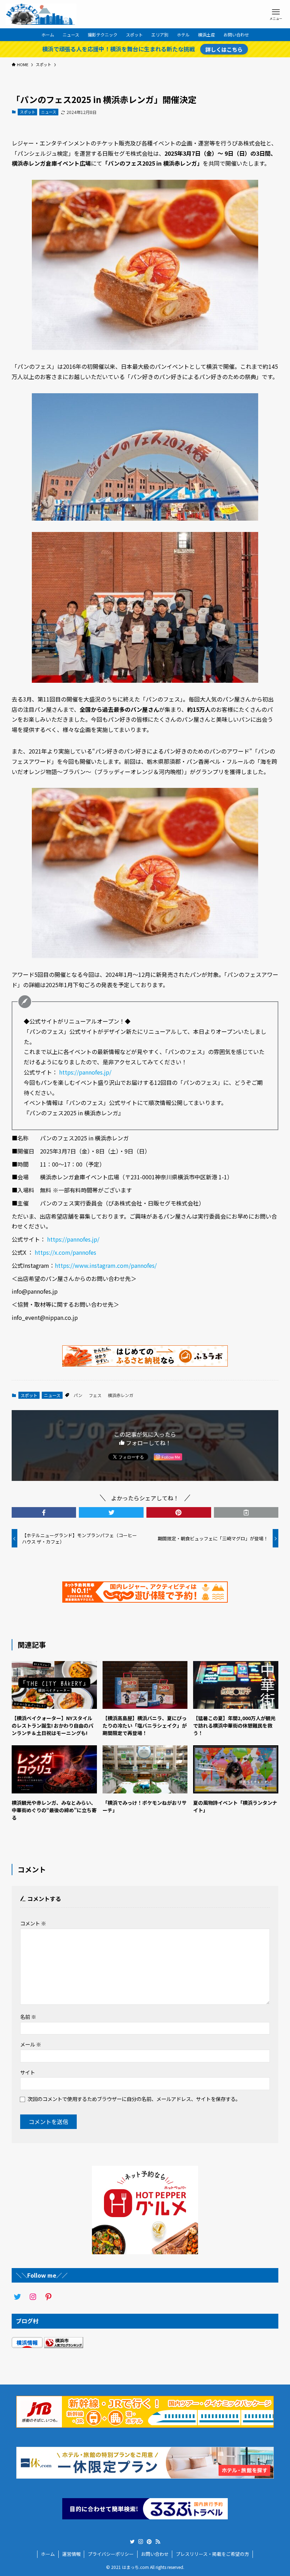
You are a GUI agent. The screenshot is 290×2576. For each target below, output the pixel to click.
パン (78, 1395)
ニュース (49, 112)
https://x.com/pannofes (65, 1252)
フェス (95, 1395)
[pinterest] (149, 2542)
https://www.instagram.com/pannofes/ (106, 1265)
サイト (28, 2072)
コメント (33, 1923)
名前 (28, 2017)
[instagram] (141, 2542)
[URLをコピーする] (246, 1512)
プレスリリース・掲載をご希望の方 (212, 2554)
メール (31, 2044)
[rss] (158, 2542)
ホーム (48, 2554)
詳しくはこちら (224, 49)
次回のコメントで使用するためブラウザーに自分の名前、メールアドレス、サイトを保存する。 (134, 2099)
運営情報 (71, 2554)
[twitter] (132, 2542)
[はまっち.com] (41, 14)
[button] (44, 1512)
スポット (28, 112)
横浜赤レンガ (121, 1395)
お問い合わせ (155, 2554)
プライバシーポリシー (111, 2554)
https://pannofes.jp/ (85, 1072)
